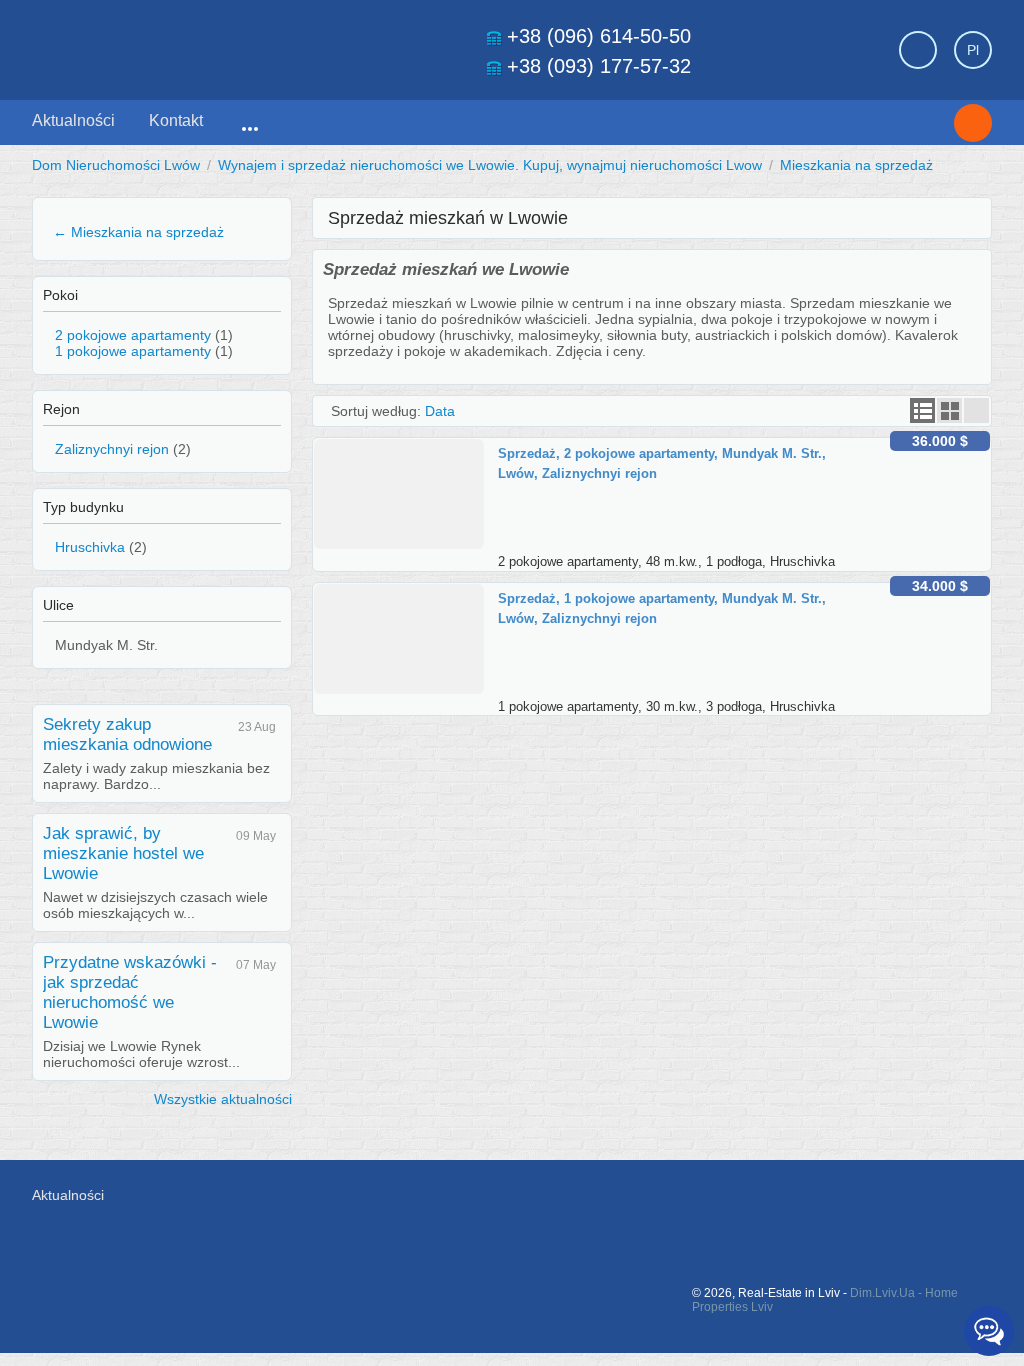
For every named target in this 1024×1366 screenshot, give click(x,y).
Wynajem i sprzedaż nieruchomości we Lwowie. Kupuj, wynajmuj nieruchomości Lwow (490, 165)
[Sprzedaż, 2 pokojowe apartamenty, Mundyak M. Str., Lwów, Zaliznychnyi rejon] (406, 447)
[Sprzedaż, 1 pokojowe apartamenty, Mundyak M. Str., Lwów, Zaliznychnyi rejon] (406, 592)
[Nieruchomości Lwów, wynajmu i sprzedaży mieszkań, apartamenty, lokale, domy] (172, 44)
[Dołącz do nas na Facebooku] (774, 1205)
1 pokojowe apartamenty (133, 351)
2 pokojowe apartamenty (133, 335)
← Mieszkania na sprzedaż (138, 232)
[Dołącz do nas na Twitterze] (819, 1205)
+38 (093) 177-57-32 (599, 66)
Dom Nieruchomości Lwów (116, 165)
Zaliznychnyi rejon (112, 449)
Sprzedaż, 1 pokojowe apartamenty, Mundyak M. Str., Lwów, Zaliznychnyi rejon (662, 608)
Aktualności (73, 120)
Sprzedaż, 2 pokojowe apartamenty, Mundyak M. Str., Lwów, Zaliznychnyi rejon (662, 463)
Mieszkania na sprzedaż (856, 165)
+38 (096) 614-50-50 (599, 36)
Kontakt (176, 120)
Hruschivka (90, 547)
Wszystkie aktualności (223, 1099)
